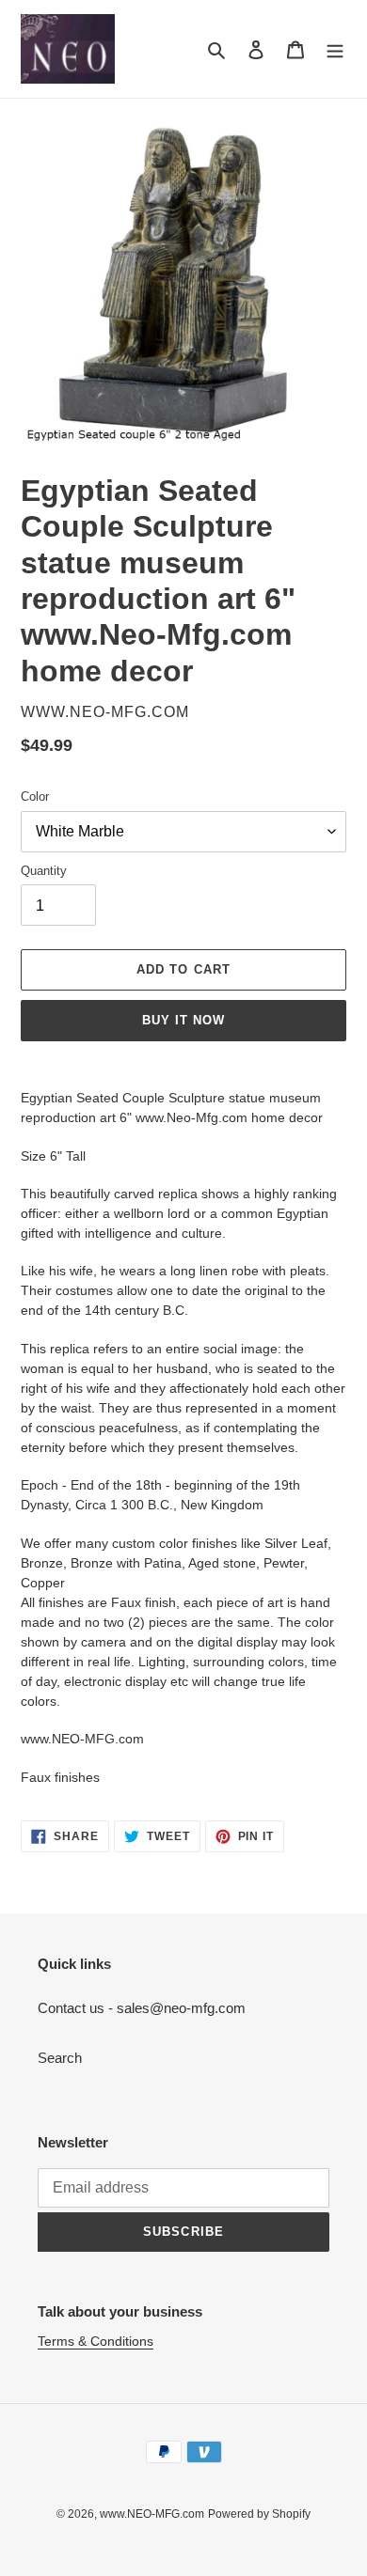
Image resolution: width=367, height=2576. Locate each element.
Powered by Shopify (259, 2514)
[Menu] (335, 49)
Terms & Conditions (96, 2341)
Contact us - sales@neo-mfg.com (142, 2008)
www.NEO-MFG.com (152, 2514)
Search (60, 2058)
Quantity (44, 871)
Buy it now (183, 1020)
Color (35, 796)
